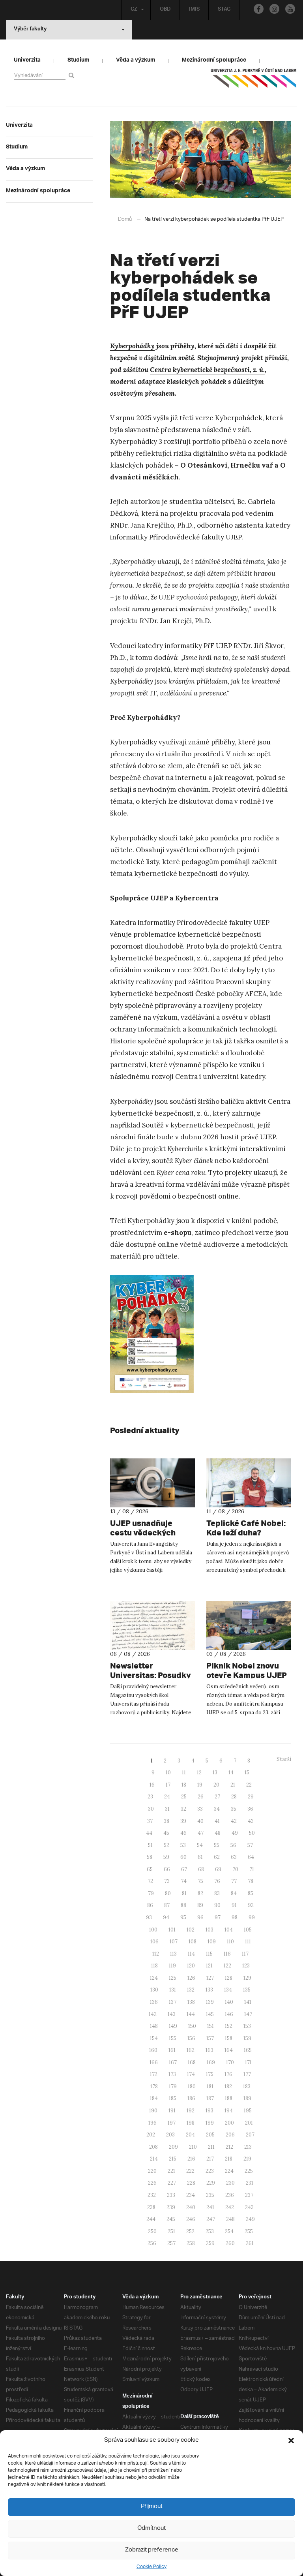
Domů (125, 219)
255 (249, 2231)
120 (191, 1966)
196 (152, 2123)
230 (230, 2183)
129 (247, 1978)
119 (172, 1966)
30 (151, 1809)
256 (152, 2243)
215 (173, 2159)
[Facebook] (259, 9)
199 (210, 2123)
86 (150, 1905)
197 (172, 2123)
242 (230, 2207)
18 (184, 1785)
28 (234, 1797)
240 (191, 2207)
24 (167, 1797)
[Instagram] (274, 9)
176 (228, 2074)
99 (252, 1917)
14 (231, 1773)
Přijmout (152, 2507)
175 (210, 2074)
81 (184, 1893)
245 (171, 2219)
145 (210, 2014)
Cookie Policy (151, 2567)
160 (153, 2050)
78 (251, 1881)
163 (209, 2050)
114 (191, 1954)
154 (154, 2038)
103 (209, 1930)
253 (210, 2231)
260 (230, 2243)
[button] (291, 2441)
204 (190, 2135)
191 (172, 2111)
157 (210, 2038)
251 (171, 2231)
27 (217, 1797)
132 (191, 1990)
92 (251, 1905)
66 (167, 1869)
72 (150, 1881)
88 (183, 1905)
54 (200, 1845)
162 (191, 2050)
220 (152, 2171)
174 (191, 2074)
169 (211, 2062)
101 (172, 1930)
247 (211, 2219)
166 (154, 2062)
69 (218, 1869)
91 (234, 1905)
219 (247, 2159)
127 (210, 1978)
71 (252, 1869)
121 (209, 1966)
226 (152, 2183)
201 (249, 2123)
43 (251, 1821)
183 (247, 2087)
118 (154, 1966)
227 (172, 2183)
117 (245, 1954)
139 (210, 2002)
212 (229, 2147)
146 (229, 2014)
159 (247, 2038)
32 (183, 1809)
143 (172, 2014)
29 (251, 1797)
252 (190, 2231)
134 (228, 1990)
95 (183, 1917)
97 (218, 1917)
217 (210, 2159)
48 (218, 1833)
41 (217, 1821)
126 (191, 1978)
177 (247, 2074)
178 (154, 2087)
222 (190, 2171)
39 (183, 1821)
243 (249, 2207)
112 (156, 1954)
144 (191, 2014)
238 (151, 2207)
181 (210, 2087)
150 (192, 2026)
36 (250, 1809)
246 (191, 2219)
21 (233, 1785)
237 (249, 2195)
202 (151, 2135)
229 (211, 2183)
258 (191, 2243)
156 (191, 2038)
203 (170, 2135)
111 (248, 1942)
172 (154, 2074)
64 (251, 1857)
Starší (284, 1759)
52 (166, 1845)
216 (191, 2159)
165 (248, 2050)
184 (154, 2098)
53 (183, 1845)
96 (200, 1917)
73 (167, 1881)
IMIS (194, 10)
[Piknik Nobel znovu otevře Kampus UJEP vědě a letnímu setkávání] (249, 1625)
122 (227, 1966)
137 (173, 2002)
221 (171, 2171)
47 (201, 1833)
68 (201, 1869)
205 (210, 2135)
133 (209, 1990)
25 (184, 1797)
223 (210, 2171)
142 (153, 2014)
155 (173, 2038)
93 (149, 1917)
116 (227, 1954)
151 (210, 2026)
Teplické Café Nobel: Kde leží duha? (246, 1528)
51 (150, 1845)
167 (173, 2062)
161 (172, 2050)
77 (234, 1881)
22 (249, 1785)
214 (154, 2159)
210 (193, 2147)
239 (171, 2207)
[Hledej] (73, 75)
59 (166, 1857)
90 (217, 1905)
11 (184, 1773)
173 (172, 2074)
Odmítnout (151, 2528)
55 (217, 1845)
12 (199, 1773)
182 (228, 2087)
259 (210, 2243)
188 (229, 2098)
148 (154, 2026)
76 (217, 1881)
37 (150, 1821)
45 (166, 1833)
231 (250, 2183)
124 (154, 1978)
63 (234, 1857)
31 (167, 1809)
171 (248, 2062)
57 (250, 1845)
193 (209, 2111)
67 (184, 1869)
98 (235, 1917)
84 (234, 1893)
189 (247, 2098)
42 (234, 1821)
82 (200, 1893)
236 (230, 2195)
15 (247, 1773)
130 (154, 1990)
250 (152, 2231)
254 (229, 2231)
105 (248, 1930)
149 (173, 2026)
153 (247, 2026)
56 (233, 1845)
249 (250, 2219)
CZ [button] (134, 10)
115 (209, 1954)
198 (191, 2123)
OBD (165, 10)
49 (235, 1833)
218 (229, 2159)
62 (217, 1857)
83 (217, 1893)
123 (246, 1966)
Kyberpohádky (132, 346)
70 (235, 1869)
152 (229, 2026)
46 (183, 1833)
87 (167, 1905)
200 (229, 2123)
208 (153, 2147)
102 (191, 1930)
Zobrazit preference (152, 2550)
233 (171, 2195)
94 (166, 1917)
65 (150, 1869)
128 (229, 1978)
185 (173, 2098)
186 (191, 2098)
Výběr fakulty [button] (30, 30)
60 (183, 1857)
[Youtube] (290, 9)
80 (168, 1893)
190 (153, 2111)
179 (173, 2087)
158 (229, 2038)
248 (230, 2219)
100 (153, 1930)
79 (151, 1893)
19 (200, 1785)
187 (210, 2098)
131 (173, 1990)
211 (211, 2147)
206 (230, 2135)
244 (151, 2219)
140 (229, 2002)
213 (248, 2147)
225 (249, 2171)
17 (168, 1785)
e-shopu (178, 1233)
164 (229, 2050)
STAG (224, 10)
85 (251, 1893)
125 (173, 1978)
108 (193, 1942)
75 (200, 1881)
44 (149, 1833)
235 (210, 2195)
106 (154, 1942)
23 (150, 1797)
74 (184, 1881)
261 (250, 2243)
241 (210, 2207)
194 (229, 2111)
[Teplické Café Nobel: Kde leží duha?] (249, 1483)
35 (234, 1809)
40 (200, 1821)
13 (215, 1773)
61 (200, 1857)
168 (192, 2062)
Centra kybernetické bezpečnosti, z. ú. (207, 370)
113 (173, 1954)
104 (229, 1930)
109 (212, 1942)
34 (217, 1809)
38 (166, 1821)
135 (247, 1990)
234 (191, 2195)
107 (174, 1942)
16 (152, 1785)
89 (200, 1905)
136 (154, 2002)
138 (191, 2002)
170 (230, 2062)
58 (150, 1857)
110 (230, 1942)
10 (168, 1773)
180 (192, 2087)
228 (191, 2183)
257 (171, 2243)
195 (248, 2111)
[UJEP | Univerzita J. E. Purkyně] (254, 81)
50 (252, 1833)
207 (250, 2135)
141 (248, 2002)
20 (216, 1785)
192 (191, 2111)
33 (200, 1809)
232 (152, 2195)
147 (248, 2014)
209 (173, 2147)
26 (201, 1797)
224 (229, 2171)
